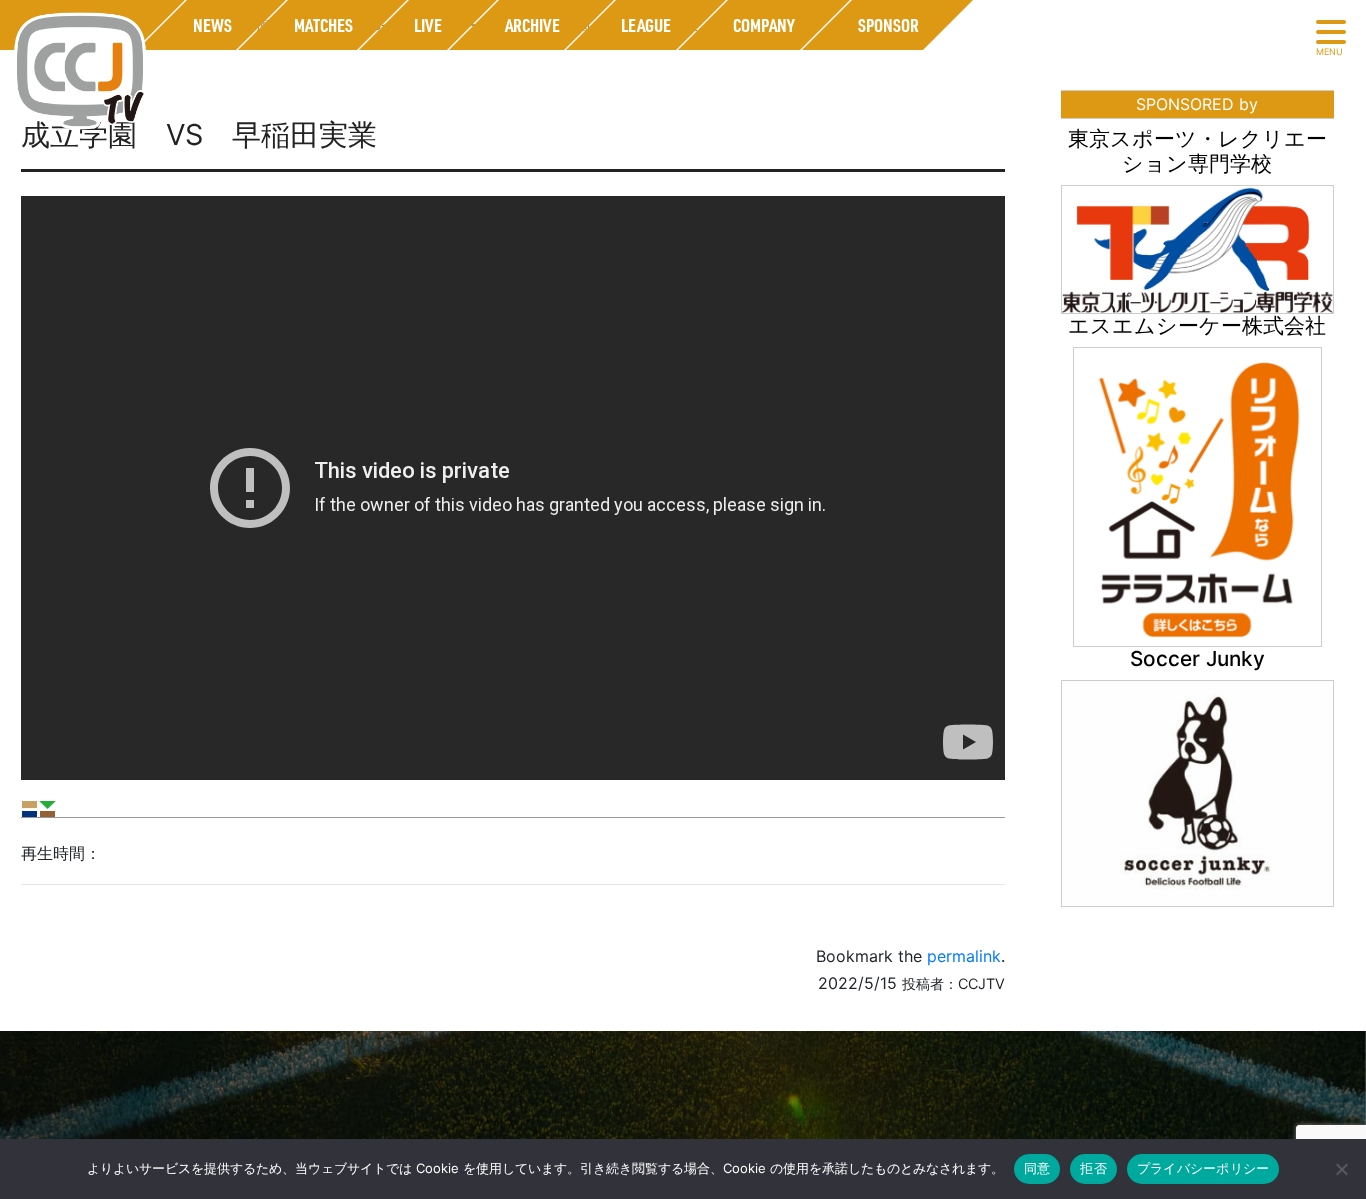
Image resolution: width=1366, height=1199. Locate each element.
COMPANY (764, 24)
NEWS (211, 24)
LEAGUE (646, 24)
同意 (1037, 1168)
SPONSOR (887, 24)
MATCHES (322, 24)
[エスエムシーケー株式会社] (1197, 495)
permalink (964, 956)
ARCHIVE (531, 24)
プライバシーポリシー (1203, 1168)
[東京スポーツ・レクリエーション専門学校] (1197, 248)
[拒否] (1341, 1169)
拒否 (1093, 1168)
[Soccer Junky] (1197, 792)
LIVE (428, 24)
